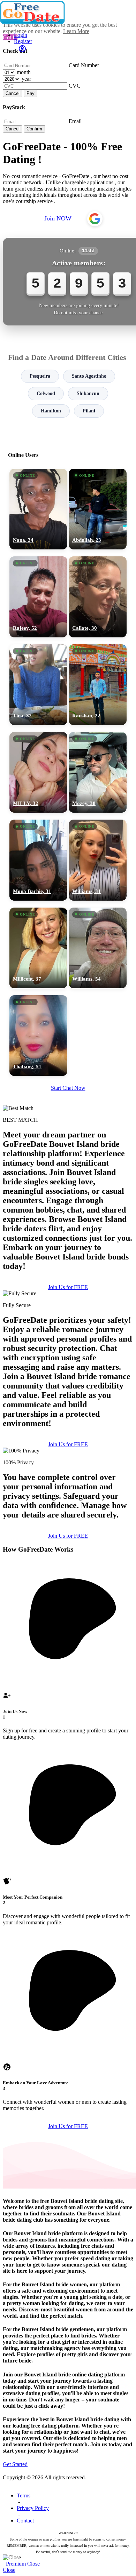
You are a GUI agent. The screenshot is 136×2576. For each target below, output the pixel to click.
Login (21, 35)
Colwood (46, 393)
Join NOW (58, 218)
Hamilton (51, 411)
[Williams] (98, 860)
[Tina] (38, 685)
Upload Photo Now (71, 1339)
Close (33, 2564)
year (26, 79)
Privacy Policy (33, 2508)
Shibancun (88, 393)
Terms (24, 2495)
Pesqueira (40, 376)
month (24, 72)
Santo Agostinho (89, 376)
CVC (75, 86)
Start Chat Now (68, 1088)
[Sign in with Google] (95, 219)
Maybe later (68, 1354)
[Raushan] (98, 685)
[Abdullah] (98, 509)
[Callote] (98, 597)
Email (75, 121)
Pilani (89, 411)
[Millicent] (38, 948)
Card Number (84, 65)
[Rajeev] (38, 597)
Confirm (34, 129)
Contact (25, 2521)
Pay (31, 93)
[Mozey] (98, 772)
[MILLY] (38, 772)
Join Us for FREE (68, 1444)
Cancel (13, 93)
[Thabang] (38, 1036)
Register (23, 41)
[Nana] (38, 509)
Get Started (15, 2464)
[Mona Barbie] (38, 860)
